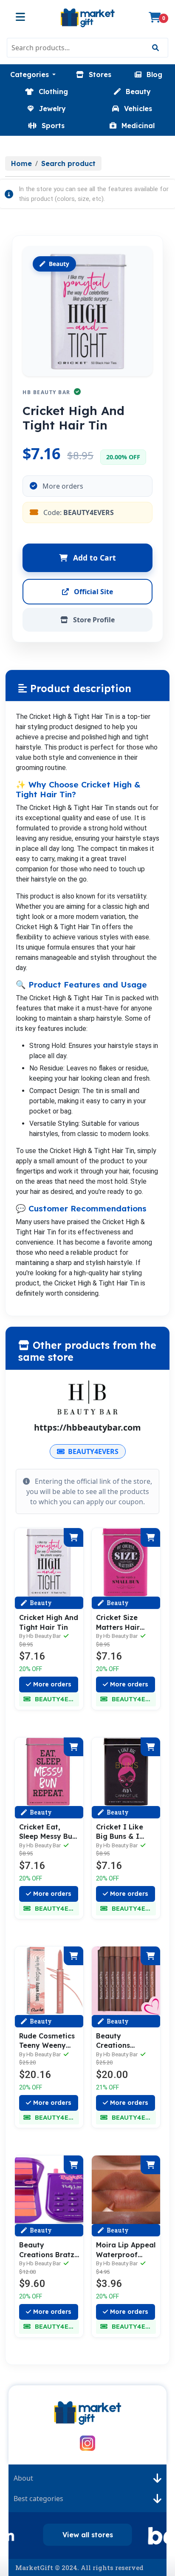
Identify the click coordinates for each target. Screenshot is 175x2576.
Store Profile (93, 620)
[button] (33, 74)
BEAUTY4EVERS (93, 1451)
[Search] (155, 48)
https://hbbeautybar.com (87, 1427)
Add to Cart (93, 558)
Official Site (93, 592)
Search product (68, 163)
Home (21, 163)
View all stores (88, 2535)
